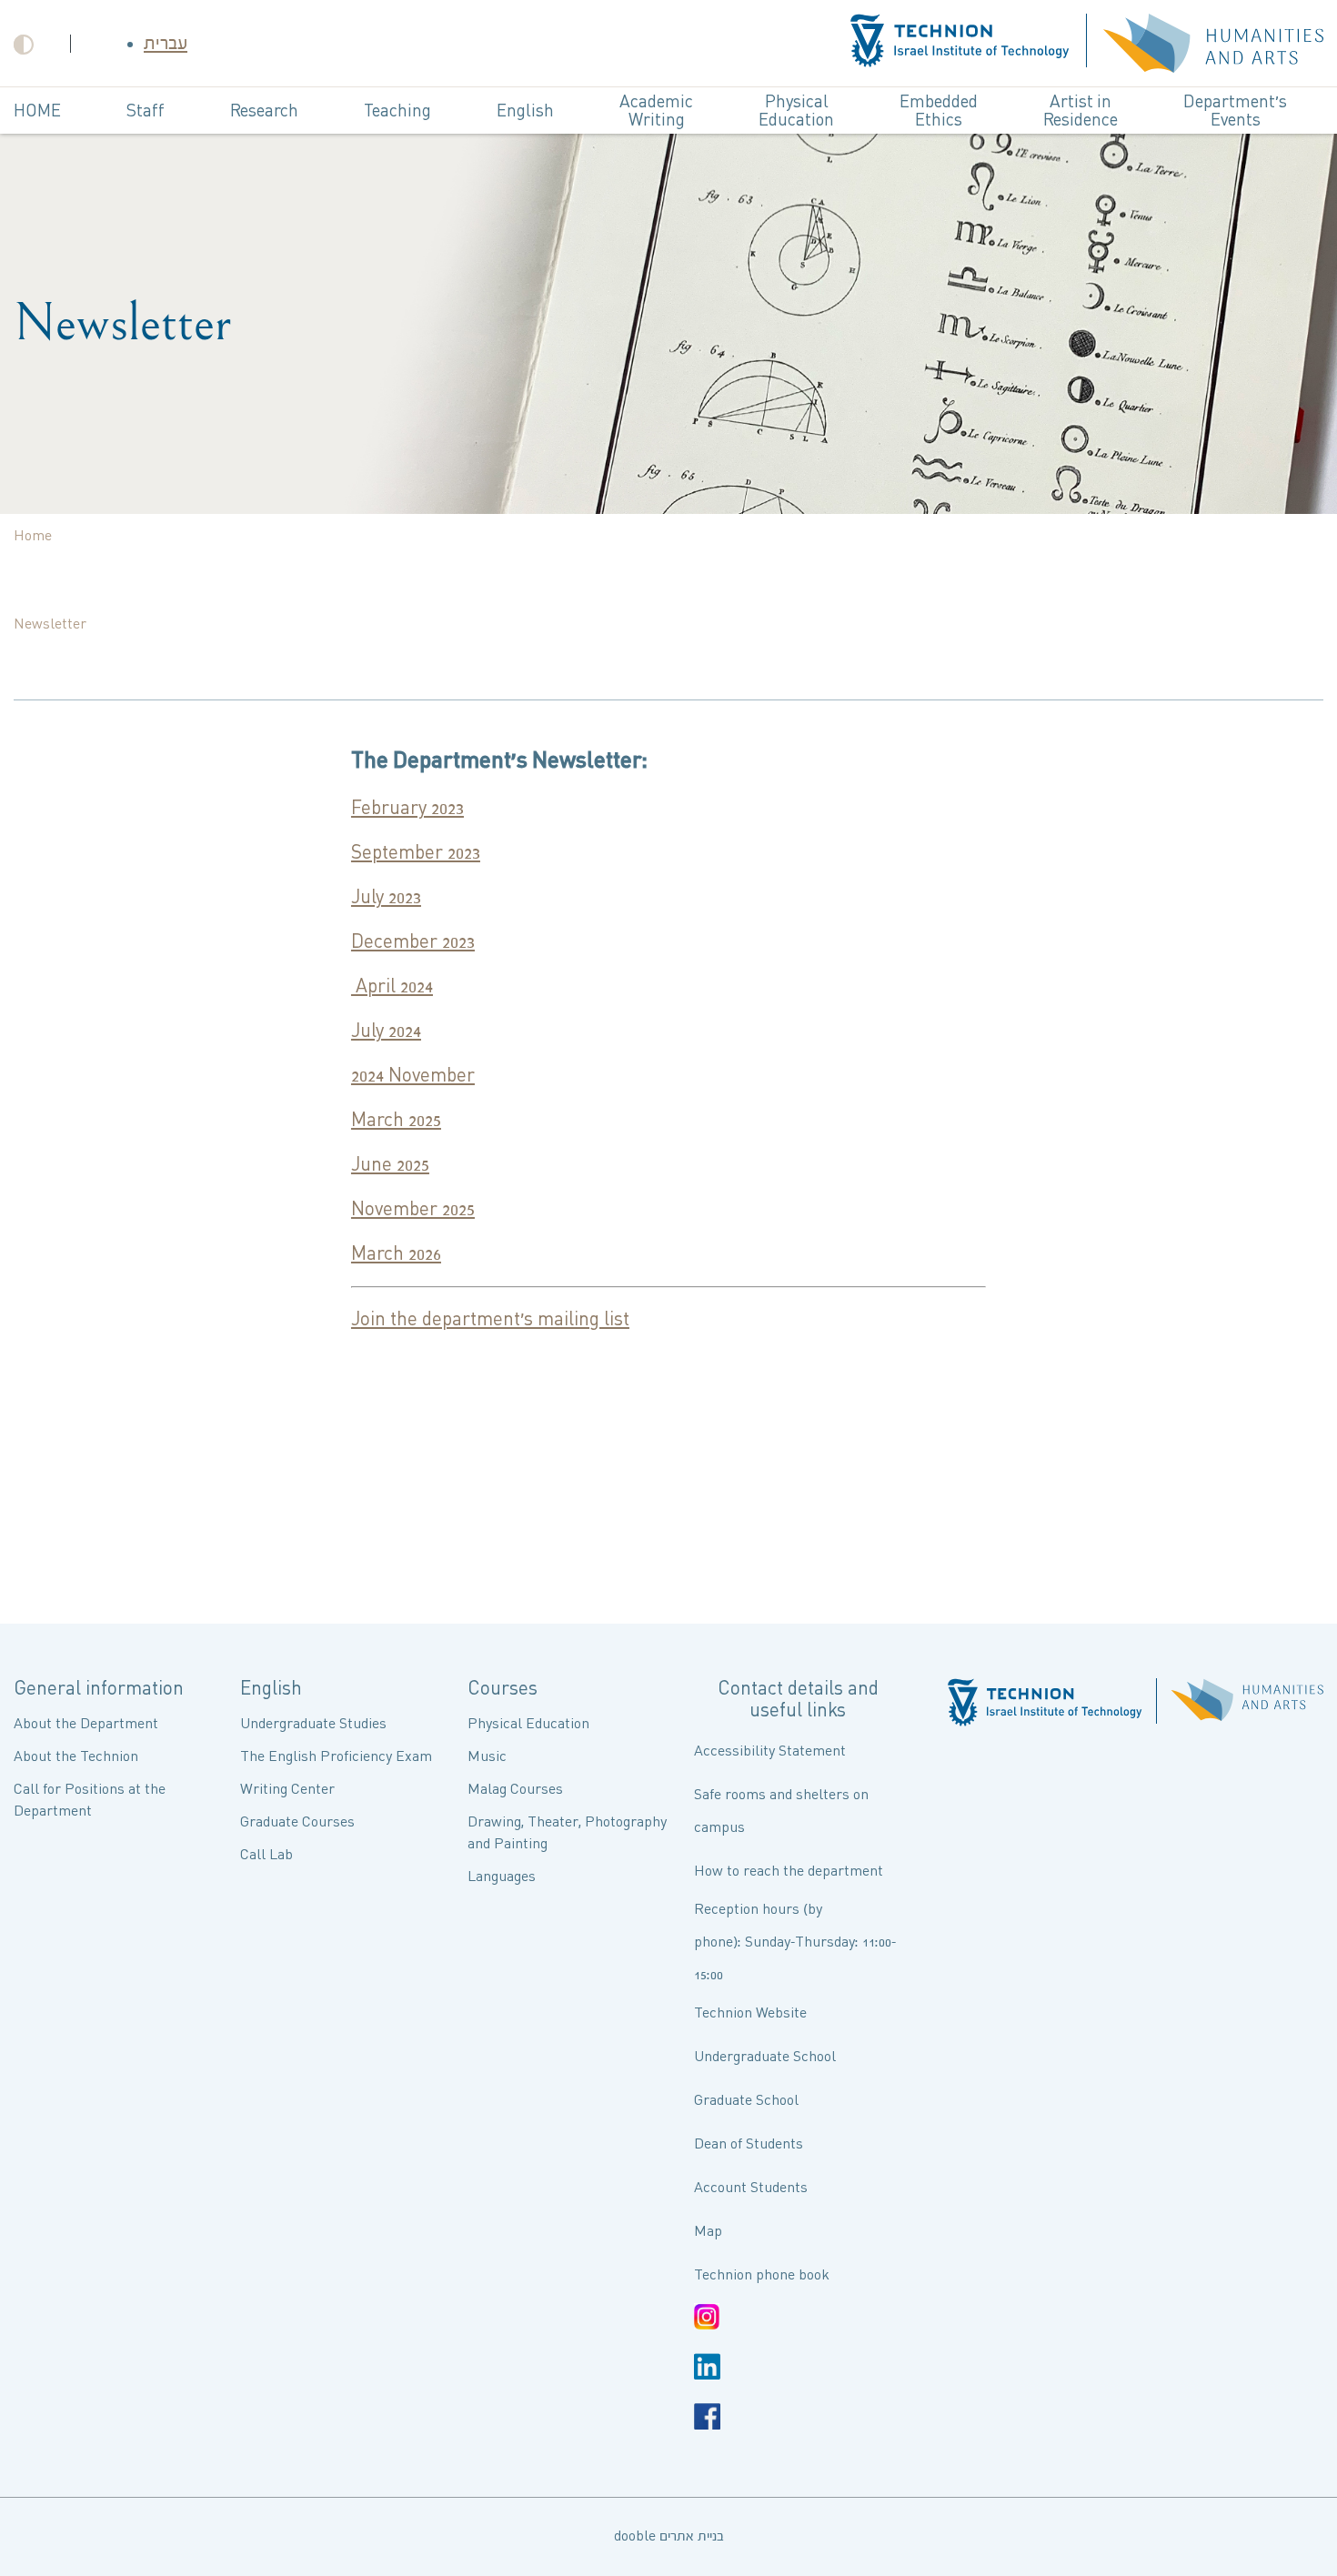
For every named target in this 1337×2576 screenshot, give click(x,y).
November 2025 (413, 1210)
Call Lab (266, 1855)
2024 (417, 987)
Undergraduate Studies (313, 1724)
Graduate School (746, 2101)
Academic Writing (656, 111)
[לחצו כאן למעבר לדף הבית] (1213, 43)
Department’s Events (1235, 111)
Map (708, 2232)
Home (33, 536)
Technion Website (750, 2013)
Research (264, 111)
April (376, 987)
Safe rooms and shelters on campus (781, 1811)
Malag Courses (515, 1790)
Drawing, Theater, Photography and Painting (567, 1833)
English (525, 111)
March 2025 (396, 1121)
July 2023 (386, 898)
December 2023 (413, 942)
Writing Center (287, 1790)
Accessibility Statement (770, 1751)
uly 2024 (391, 1031)
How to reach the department (789, 1872)
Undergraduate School (765, 2057)
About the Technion (76, 1757)
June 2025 (390, 1165)
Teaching (397, 111)
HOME (37, 111)
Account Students (751, 2188)
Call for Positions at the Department (90, 1801)
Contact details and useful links (798, 1700)
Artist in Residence (1081, 111)
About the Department (86, 1724)
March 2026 (396, 1254)
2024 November (413, 1076)
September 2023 (416, 853)
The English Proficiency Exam (336, 1757)
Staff (146, 111)
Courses (503, 1689)
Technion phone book (762, 2275)
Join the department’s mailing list (490, 1320)
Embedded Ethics (939, 111)
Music (487, 1757)
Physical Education (796, 111)
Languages (502, 1877)
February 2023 (407, 809)
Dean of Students (749, 2144)
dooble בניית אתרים (669, 2536)
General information (99, 1689)
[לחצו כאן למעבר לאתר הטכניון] (960, 43)
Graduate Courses (297, 1822)
